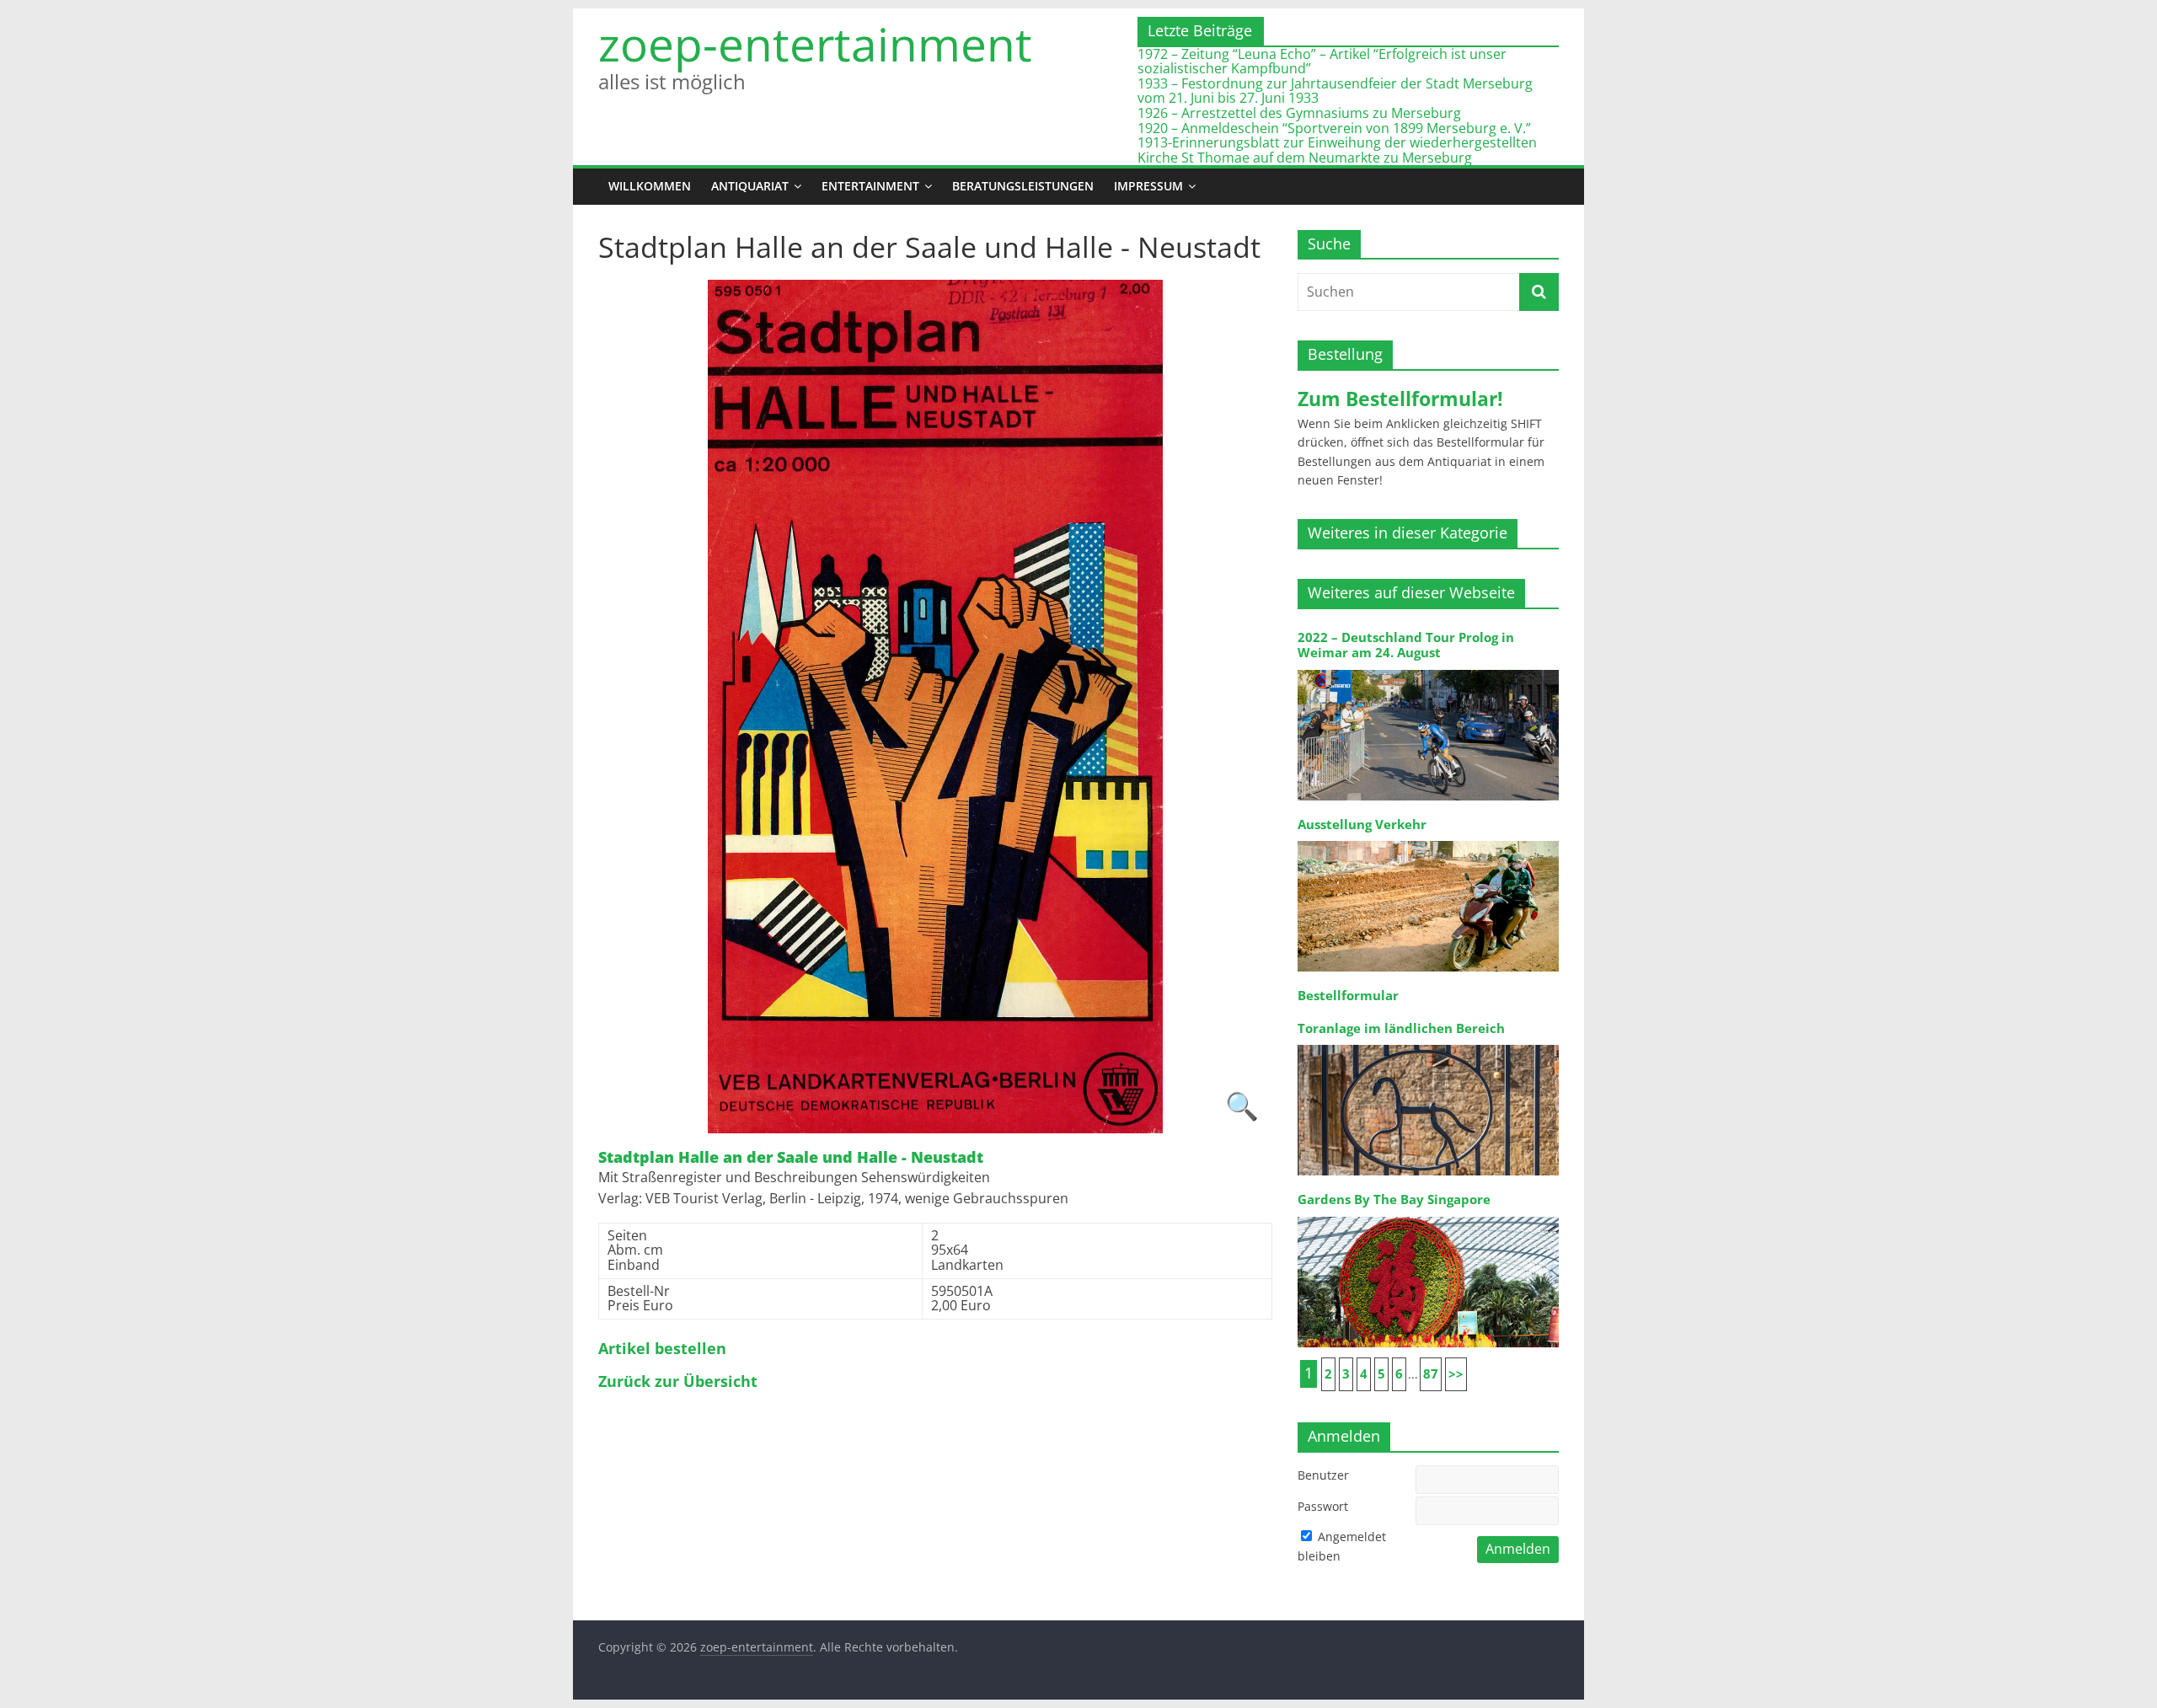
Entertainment (870, 186)
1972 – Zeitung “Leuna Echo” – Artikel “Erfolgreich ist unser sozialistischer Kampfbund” (1322, 62)
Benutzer (1323, 1475)
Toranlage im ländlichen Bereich (1401, 1028)
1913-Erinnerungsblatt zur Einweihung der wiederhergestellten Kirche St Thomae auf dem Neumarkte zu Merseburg (1337, 150)
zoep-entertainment (815, 44)
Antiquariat (750, 186)
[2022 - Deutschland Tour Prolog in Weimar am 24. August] (1428, 669)
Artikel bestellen (662, 1349)
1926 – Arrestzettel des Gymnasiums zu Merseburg (1299, 113)
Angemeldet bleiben (1342, 1546)
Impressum (1148, 186)
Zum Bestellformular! (1400, 399)
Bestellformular (1348, 996)
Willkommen (650, 186)
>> (1456, 1374)
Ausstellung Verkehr (1362, 825)
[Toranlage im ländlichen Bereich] (1428, 1044)
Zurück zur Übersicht (678, 1382)
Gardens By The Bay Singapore (1394, 1199)
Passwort (1323, 1506)
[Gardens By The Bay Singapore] (1428, 1215)
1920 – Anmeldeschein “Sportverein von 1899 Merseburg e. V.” (1334, 128)
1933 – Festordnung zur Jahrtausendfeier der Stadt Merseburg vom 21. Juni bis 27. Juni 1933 (1335, 91)
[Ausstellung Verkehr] (1428, 840)
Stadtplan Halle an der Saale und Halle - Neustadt (791, 1158)
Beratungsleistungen (1023, 186)
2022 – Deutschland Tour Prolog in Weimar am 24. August (1406, 645)
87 (1431, 1374)
